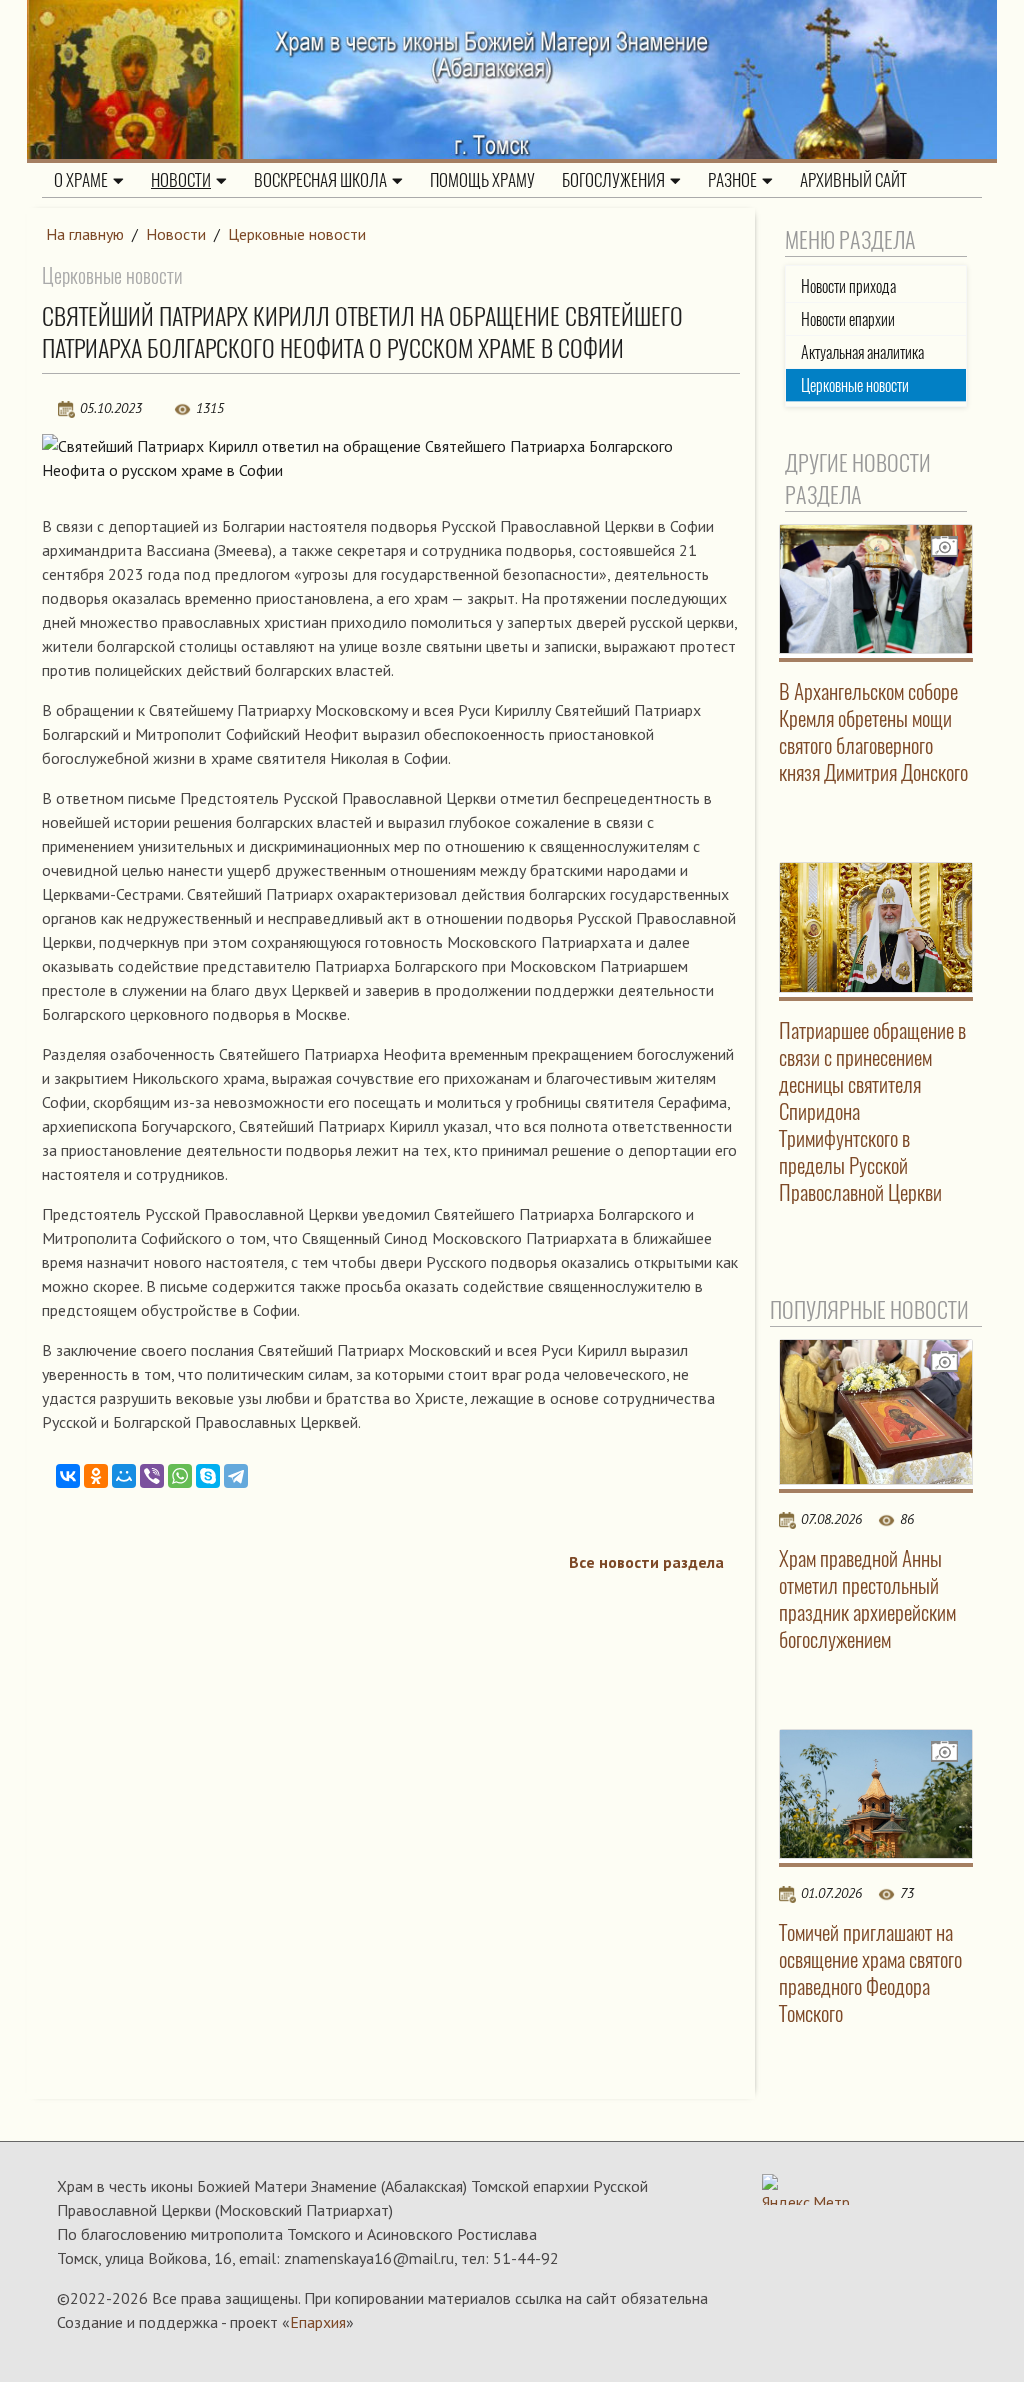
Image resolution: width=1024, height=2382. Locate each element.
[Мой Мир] (124, 1476)
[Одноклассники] (96, 1476)
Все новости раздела (646, 1562)
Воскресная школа (320, 180)
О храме (81, 180)
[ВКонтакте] (68, 1476)
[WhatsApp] (180, 1476)
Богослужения (613, 180)
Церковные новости (297, 234)
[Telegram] (236, 1476)
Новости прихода (848, 286)
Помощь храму (482, 180)
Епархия (318, 2322)
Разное (732, 180)
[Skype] (208, 1476)
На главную (85, 234)
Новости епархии (848, 319)
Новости (181, 180)
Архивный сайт (853, 180)
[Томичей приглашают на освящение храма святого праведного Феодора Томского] (876, 1794)
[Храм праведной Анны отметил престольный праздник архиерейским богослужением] (876, 1412)
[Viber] (152, 1476)
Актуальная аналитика (862, 352)
